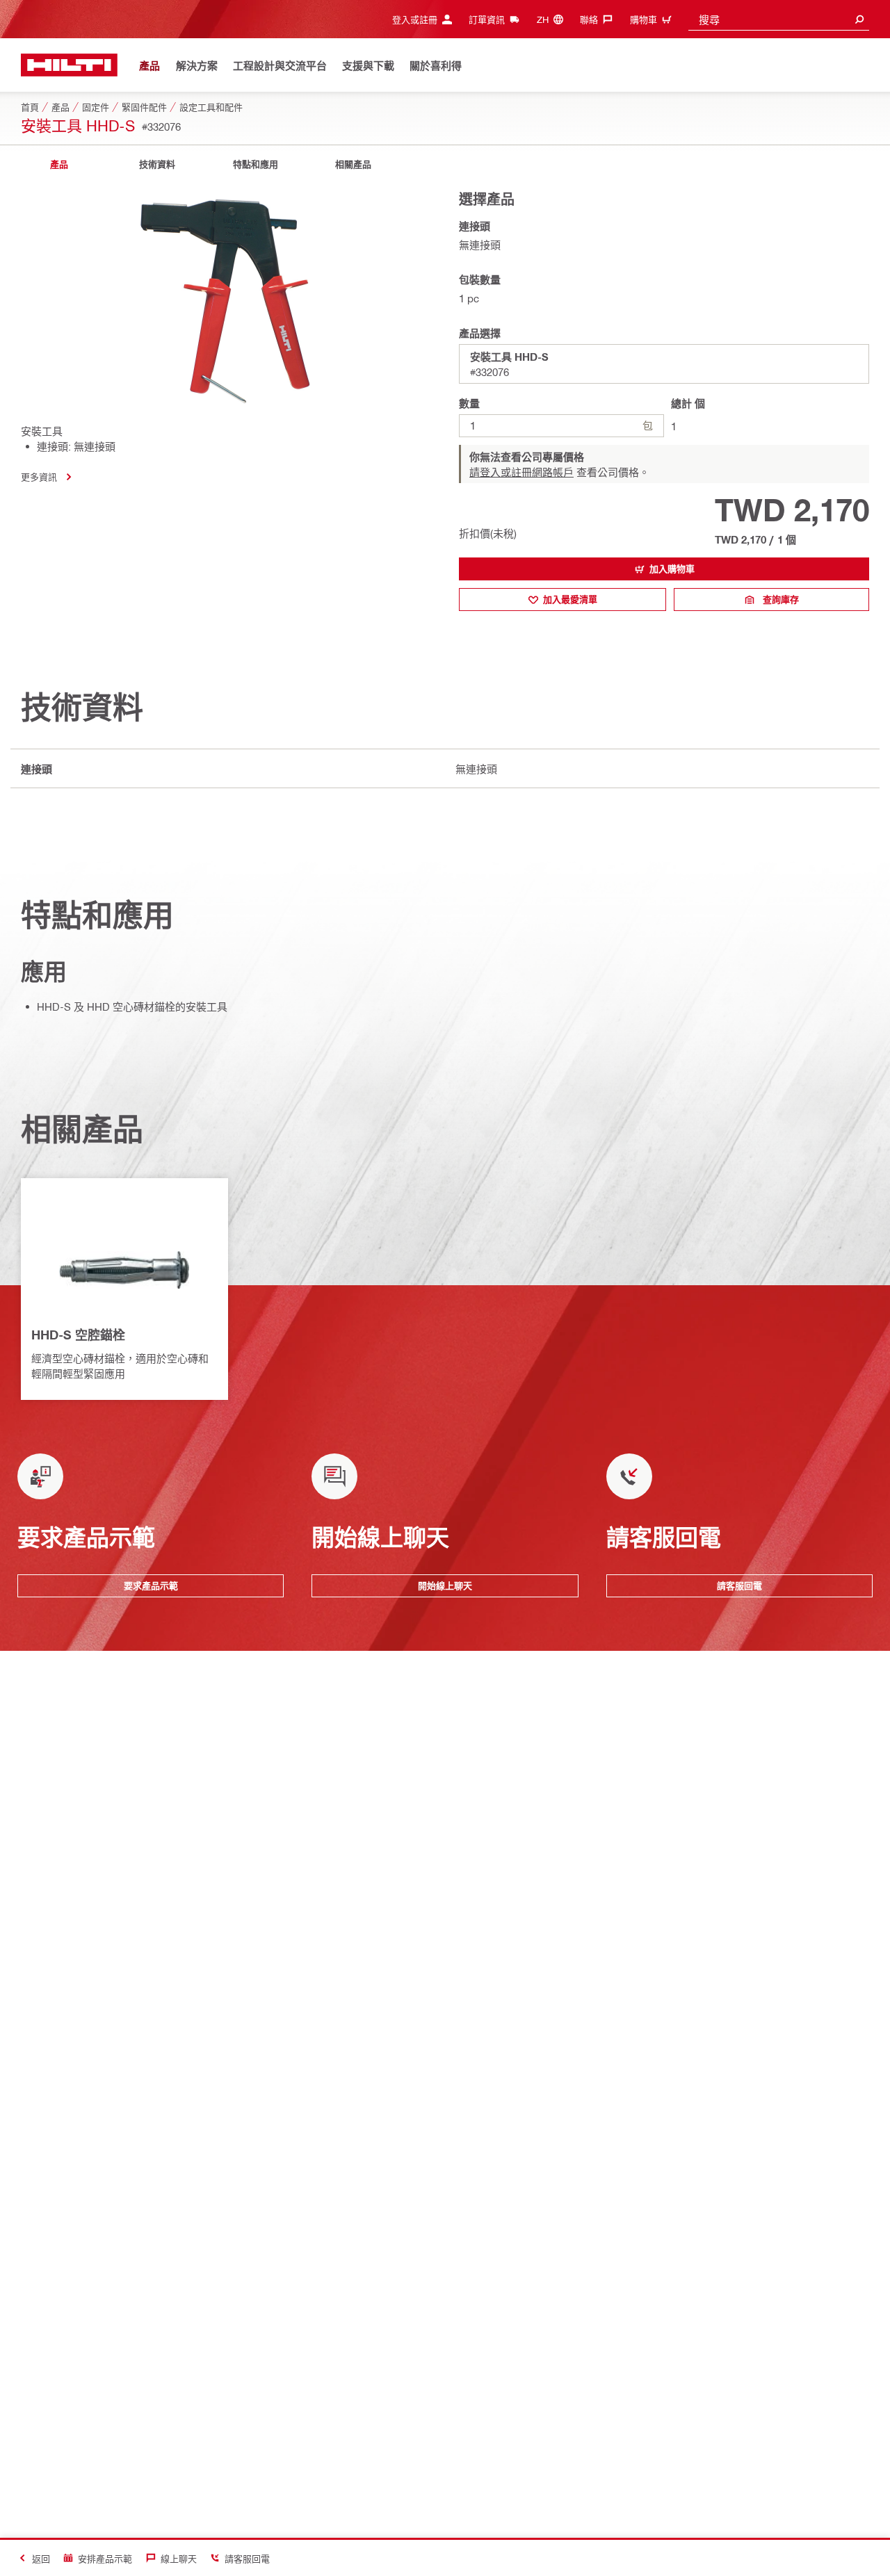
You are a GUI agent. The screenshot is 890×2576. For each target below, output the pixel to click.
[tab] (59, 164)
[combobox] (779, 19)
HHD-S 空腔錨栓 (78, 1335)
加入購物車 (672, 569)
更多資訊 (39, 476)
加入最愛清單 (570, 599)
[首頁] (69, 65)
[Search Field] (859, 19)
